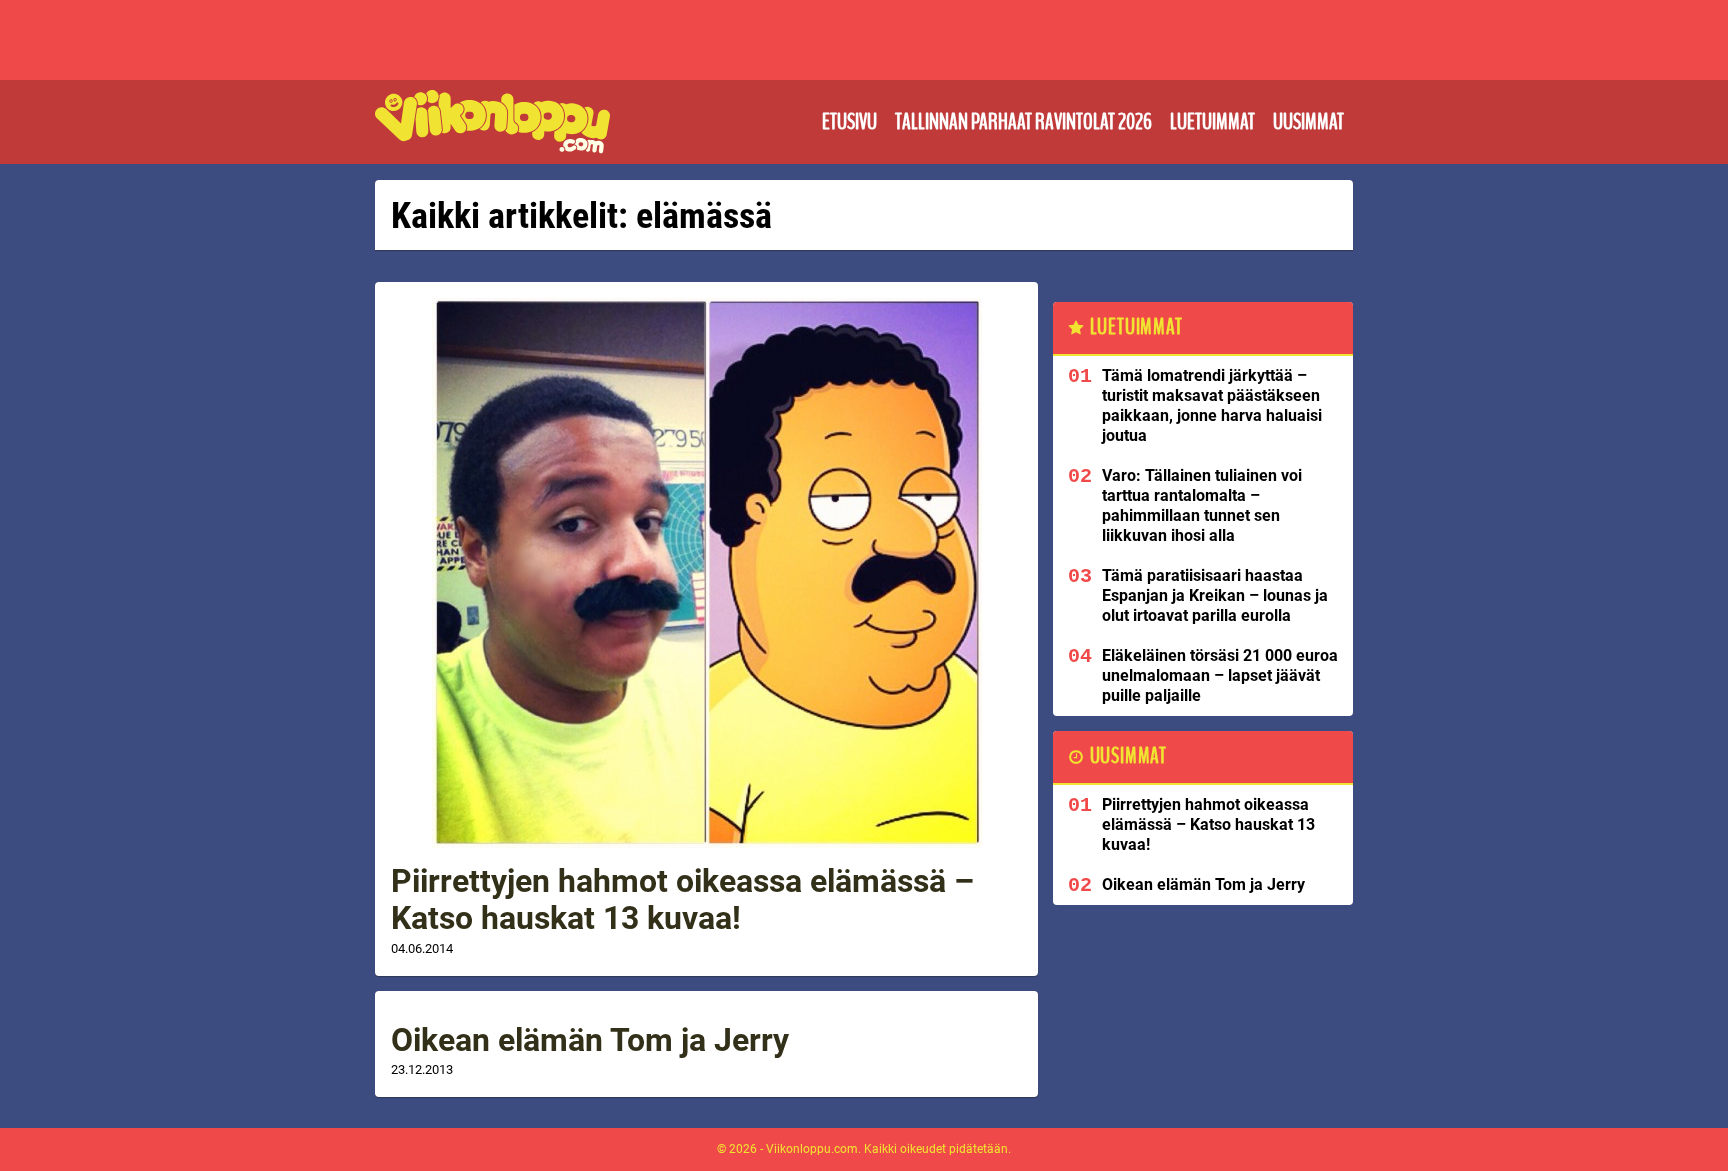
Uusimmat (1308, 122)
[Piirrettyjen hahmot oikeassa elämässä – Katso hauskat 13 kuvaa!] (706, 573)
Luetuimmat (1212, 122)
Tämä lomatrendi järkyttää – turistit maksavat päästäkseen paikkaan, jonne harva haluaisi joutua (1212, 405)
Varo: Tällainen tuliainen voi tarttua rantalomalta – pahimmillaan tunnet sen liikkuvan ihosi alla (1202, 505)
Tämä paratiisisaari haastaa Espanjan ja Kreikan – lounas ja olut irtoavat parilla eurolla (1215, 595)
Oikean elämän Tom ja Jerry (590, 1040)
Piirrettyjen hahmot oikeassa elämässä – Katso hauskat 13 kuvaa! (682, 899)
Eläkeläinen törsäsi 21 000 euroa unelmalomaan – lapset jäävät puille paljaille (1220, 675)
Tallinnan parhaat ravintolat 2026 (1023, 122)
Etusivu (849, 122)
